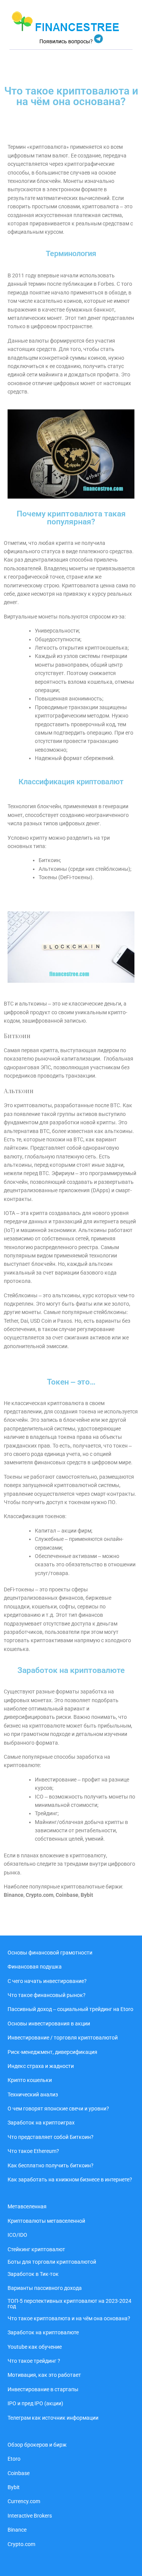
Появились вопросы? (67, 41)
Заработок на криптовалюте (43, 2332)
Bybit (14, 2487)
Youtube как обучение (35, 2347)
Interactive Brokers (30, 2516)
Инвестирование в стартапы (43, 2389)
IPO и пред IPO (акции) (35, 2403)
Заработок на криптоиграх (41, 2123)
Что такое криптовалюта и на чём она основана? (69, 2318)
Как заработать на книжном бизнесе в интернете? (70, 2179)
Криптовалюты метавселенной (46, 2221)
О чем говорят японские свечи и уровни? (58, 2109)
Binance (17, 2530)
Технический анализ (33, 2094)
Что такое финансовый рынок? (47, 1995)
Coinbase (19, 2473)
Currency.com (24, 2501)
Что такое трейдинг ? (34, 2361)
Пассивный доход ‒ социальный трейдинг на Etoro (70, 2009)
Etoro (14, 2459)
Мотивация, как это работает (44, 2375)
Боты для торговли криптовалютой (52, 2262)
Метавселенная (27, 2206)
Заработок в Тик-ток (33, 2274)
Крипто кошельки (30, 2080)
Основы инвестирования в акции (49, 2024)
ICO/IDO (17, 2235)
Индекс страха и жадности (41, 2066)
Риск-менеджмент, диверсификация (52, 2052)
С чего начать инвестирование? (47, 1981)
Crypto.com (40, 1895)
